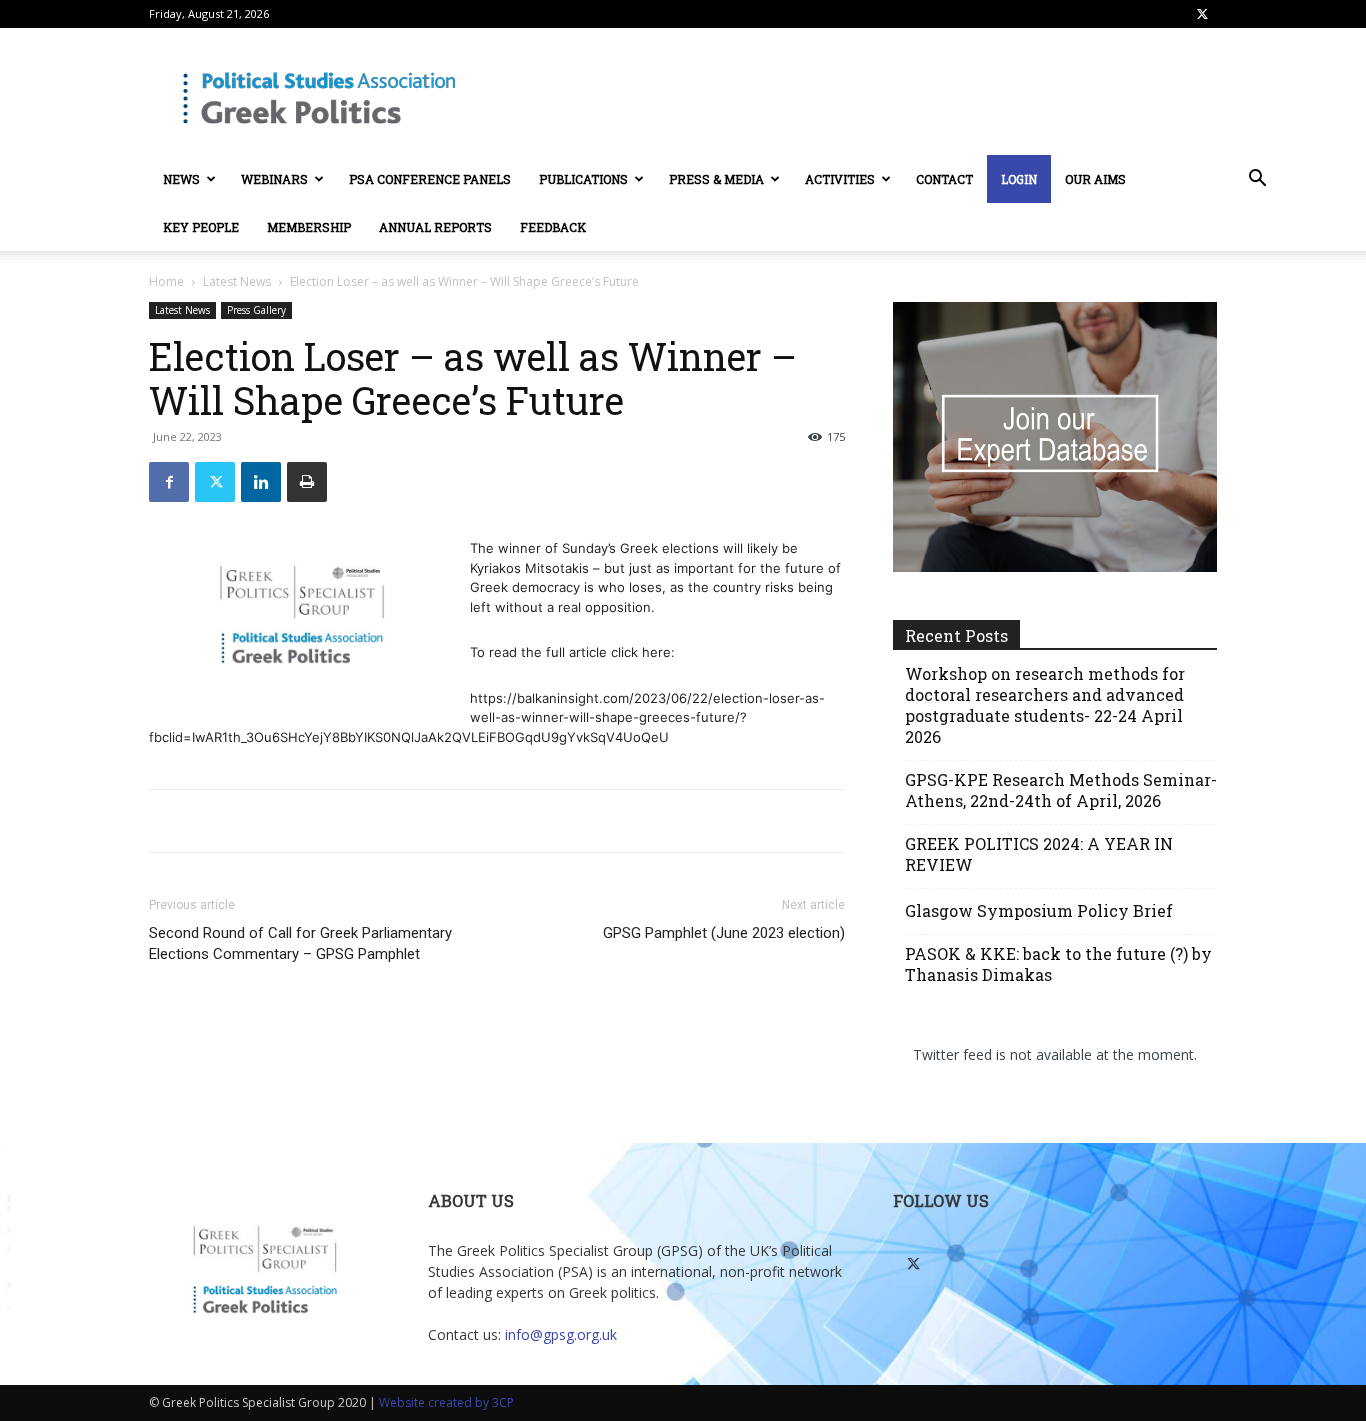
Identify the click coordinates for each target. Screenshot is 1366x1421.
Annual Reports (435, 227)
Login (1019, 179)
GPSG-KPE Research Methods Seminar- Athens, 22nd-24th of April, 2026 (1061, 790)
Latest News (237, 281)
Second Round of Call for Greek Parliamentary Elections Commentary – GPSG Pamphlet (300, 943)
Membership (309, 227)
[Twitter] (1202, 14)
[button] (1257, 180)
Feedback (553, 227)
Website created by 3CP (446, 1402)
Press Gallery (256, 310)
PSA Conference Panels (430, 179)
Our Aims (1095, 179)
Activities (840, 179)
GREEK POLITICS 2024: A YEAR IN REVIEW (1039, 854)
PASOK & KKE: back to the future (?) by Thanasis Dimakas (1058, 964)
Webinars (274, 179)
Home (166, 281)
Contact (944, 179)
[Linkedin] (261, 482)
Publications (583, 179)
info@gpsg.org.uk (561, 1334)
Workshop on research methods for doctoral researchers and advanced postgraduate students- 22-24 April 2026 (1045, 705)
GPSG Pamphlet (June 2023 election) (724, 933)
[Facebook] (169, 482)
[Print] (307, 482)
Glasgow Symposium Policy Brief (1039, 910)
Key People (201, 227)
